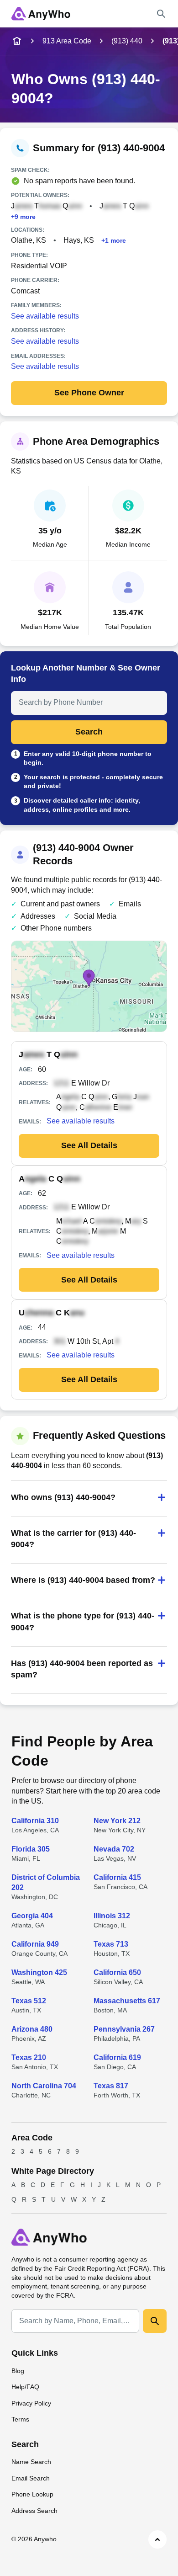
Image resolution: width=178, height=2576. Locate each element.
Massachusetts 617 (127, 2001)
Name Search (31, 2462)
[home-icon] (17, 41)
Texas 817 (111, 2086)
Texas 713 (111, 1944)
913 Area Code (67, 41)
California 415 (117, 1877)
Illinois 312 (112, 1916)
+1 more (114, 241)
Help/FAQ (25, 2387)
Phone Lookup (32, 2494)
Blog (18, 2371)
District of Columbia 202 (46, 1882)
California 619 (117, 2057)
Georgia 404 (32, 1916)
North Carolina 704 (44, 2086)
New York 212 (117, 1821)
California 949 (35, 1944)
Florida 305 (31, 1849)
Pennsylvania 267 (124, 2029)
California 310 (35, 1821)
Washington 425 (39, 1972)
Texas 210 (29, 2057)
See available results (45, 316)
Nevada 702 (114, 1849)
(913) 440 (127, 41)
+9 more (23, 217)
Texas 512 (29, 2001)
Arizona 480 (32, 2029)
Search (89, 732)
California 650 (117, 1972)
